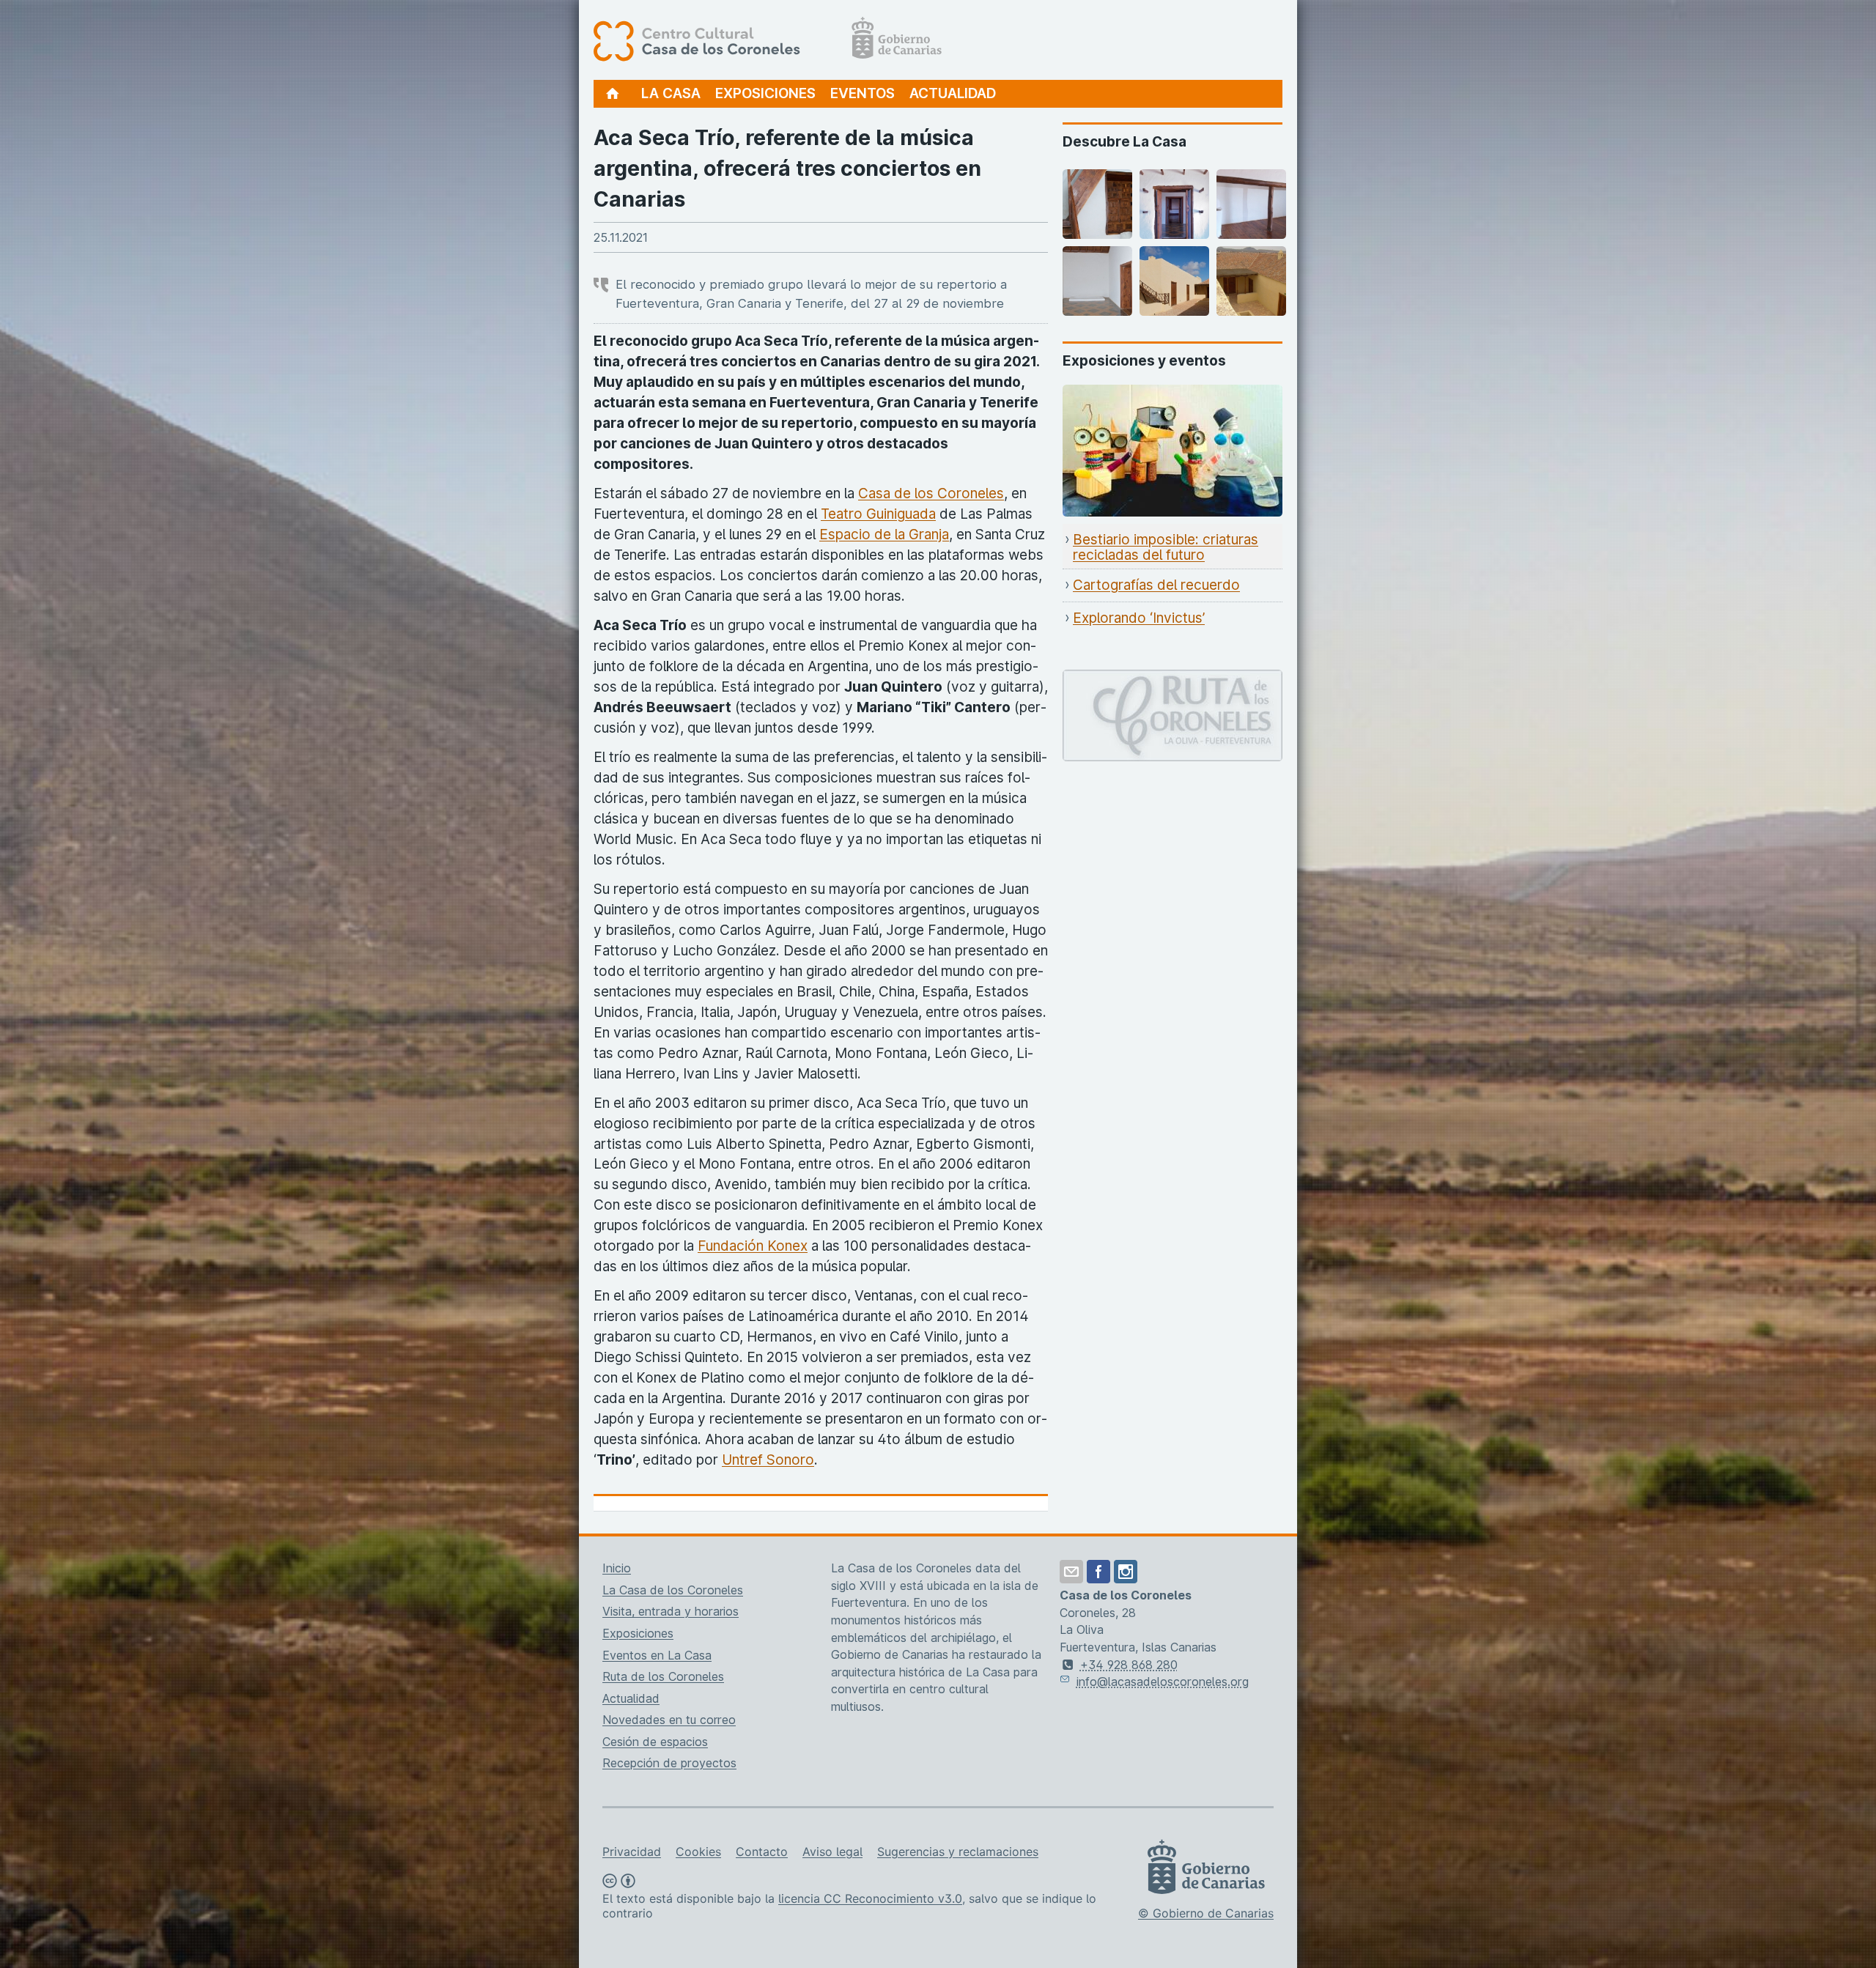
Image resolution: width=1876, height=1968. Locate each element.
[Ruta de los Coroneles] (1172, 680)
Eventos (863, 93)
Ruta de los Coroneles (663, 1676)
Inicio (617, 1568)
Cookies (698, 1852)
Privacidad (632, 1852)
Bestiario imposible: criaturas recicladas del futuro (1166, 548)
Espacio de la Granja (884, 534)
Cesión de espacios (655, 1742)
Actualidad (953, 93)
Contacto (762, 1852)
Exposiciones (765, 93)
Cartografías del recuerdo (1156, 585)
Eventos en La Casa (657, 1655)
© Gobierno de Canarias (1206, 1913)
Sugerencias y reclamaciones (958, 1852)
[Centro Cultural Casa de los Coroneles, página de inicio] (768, 40)
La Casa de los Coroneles (673, 1590)
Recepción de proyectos (669, 1763)
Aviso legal (832, 1852)
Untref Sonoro (768, 1460)
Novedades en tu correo (669, 1720)
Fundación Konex (753, 1246)
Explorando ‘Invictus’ (1139, 618)
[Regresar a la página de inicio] (613, 94)
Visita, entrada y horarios (671, 1611)
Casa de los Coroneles (931, 493)
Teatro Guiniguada (878, 514)
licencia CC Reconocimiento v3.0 (870, 1898)
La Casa (671, 93)
